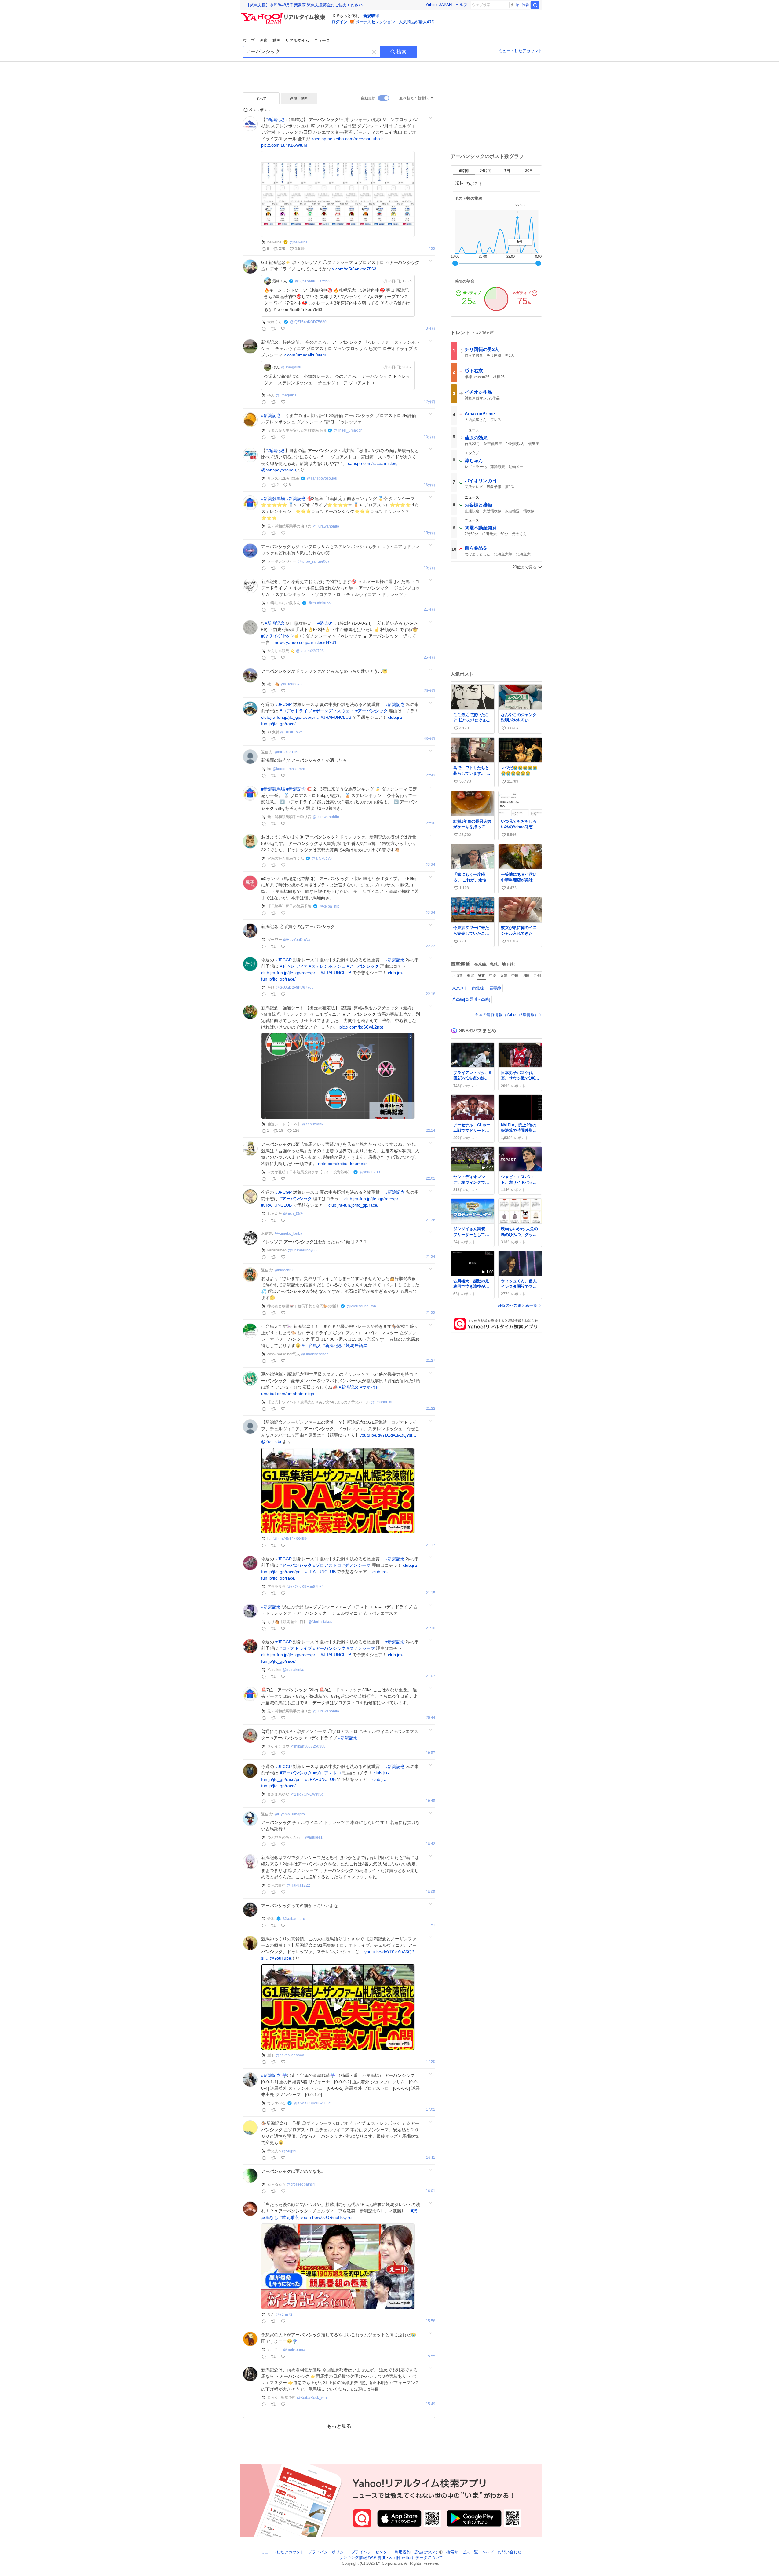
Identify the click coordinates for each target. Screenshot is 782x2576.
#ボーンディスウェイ (334, 711)
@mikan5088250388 (308, 1746)
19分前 (429, 568)
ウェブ (249, 40)
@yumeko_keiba (288, 1233)
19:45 (431, 1801)
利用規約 (403, 2552)
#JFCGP (283, 704)
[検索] (535, 5)
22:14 (431, 1131)
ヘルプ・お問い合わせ (502, 2552)
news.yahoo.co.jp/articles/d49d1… (308, 642)
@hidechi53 (284, 1270)
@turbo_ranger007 (314, 561)
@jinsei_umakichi (349, 430)
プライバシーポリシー (328, 2552)
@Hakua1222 (298, 1885)
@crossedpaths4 (301, 2184)
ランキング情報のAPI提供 (362, 2558)
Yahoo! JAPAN (439, 5)
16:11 (431, 2158)
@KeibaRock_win (312, 2398)
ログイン (339, 22)
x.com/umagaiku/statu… (307, 355)
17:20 (431, 2062)
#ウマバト (369, 1387)
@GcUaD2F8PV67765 (295, 988)
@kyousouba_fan (361, 1306)
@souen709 (370, 1172)
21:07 (431, 1676)
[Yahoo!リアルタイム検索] (284, 15)
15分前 (429, 533)
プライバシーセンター (371, 2552)
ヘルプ (461, 5)
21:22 (431, 1409)
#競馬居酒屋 (355, 1346)
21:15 (431, 1593)
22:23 (431, 946)
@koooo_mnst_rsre (289, 769)
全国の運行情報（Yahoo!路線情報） (507, 1015)
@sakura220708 (310, 651)
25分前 (429, 658)
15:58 (431, 2321)
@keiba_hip (329, 906)
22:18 (431, 994)
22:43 (431, 775)
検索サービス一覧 (462, 2552)
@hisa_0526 (294, 1214)
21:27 (431, 1361)
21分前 (429, 610)
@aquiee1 (314, 1837)
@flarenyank (313, 1124)
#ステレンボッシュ (327, 966)
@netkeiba (299, 242)
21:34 (431, 1257)
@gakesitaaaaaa (290, 2055)
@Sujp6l (289, 2151)
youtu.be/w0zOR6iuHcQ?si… (328, 2217)
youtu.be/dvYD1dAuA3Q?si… (388, 1435)
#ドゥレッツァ (294, 966)
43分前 (429, 739)
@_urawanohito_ (327, 526)
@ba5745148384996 (291, 1539)
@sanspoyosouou (279, 470)
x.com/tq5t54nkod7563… (356, 269)
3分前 (431, 329)
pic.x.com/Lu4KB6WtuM (284, 145)
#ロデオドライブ (296, 711)
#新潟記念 (275, 119)
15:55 (431, 2356)
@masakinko (293, 1670)
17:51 (431, 1925)
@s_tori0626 (291, 684)
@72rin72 (284, 2315)
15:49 (431, 2404)
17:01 (431, 2110)
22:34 (431, 865)
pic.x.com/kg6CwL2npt (361, 1027)
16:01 (431, 2191)
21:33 (431, 1313)
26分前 (429, 691)
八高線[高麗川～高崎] (471, 999)
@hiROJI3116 (286, 752)
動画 (276, 40)
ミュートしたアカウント (520, 51)
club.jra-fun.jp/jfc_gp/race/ (353, 1205)
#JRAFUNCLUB (336, 717)
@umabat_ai (382, 1402)
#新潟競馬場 (273, 499)
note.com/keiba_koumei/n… (345, 1164)
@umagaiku (291, 367)
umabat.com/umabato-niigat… (291, 1394)
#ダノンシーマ (356, 1565)
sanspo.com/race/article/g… (375, 463)
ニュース (322, 40)
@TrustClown (291, 732)
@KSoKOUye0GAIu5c (312, 2103)
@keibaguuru (294, 1919)
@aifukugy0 (322, 858)
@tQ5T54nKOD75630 (313, 281)
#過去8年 (326, 623)
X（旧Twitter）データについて (416, 2558)
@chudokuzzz (320, 603)
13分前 (429, 437)
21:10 (431, 1628)
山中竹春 (522, 5)
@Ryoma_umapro (290, 1814)
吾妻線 (495, 988)
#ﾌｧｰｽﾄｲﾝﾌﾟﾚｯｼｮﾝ (277, 636)
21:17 (431, 1545)
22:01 (431, 1179)
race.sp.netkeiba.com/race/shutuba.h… (350, 139)
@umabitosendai (315, 1354)
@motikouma (294, 2350)
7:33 (432, 249)
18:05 (431, 1892)
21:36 (431, 1220)
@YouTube (272, 1441)
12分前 (429, 402)
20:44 (431, 1718)
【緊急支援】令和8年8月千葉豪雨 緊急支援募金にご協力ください (304, 5)
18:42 (431, 1844)
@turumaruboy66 (302, 1250)
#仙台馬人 (312, 1346)
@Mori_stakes (320, 1622)
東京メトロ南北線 (468, 988)
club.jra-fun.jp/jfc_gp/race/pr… (290, 717)
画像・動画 (299, 98)
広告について (426, 2552)
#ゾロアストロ (327, 1565)
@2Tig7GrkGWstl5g (307, 1794)
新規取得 (371, 16)
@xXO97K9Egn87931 (305, 1587)
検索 (401, 52)
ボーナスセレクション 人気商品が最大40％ (395, 22)
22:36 (431, 823)
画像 (264, 40)
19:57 (431, 1753)
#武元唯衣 (289, 2217)
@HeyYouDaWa (297, 940)
